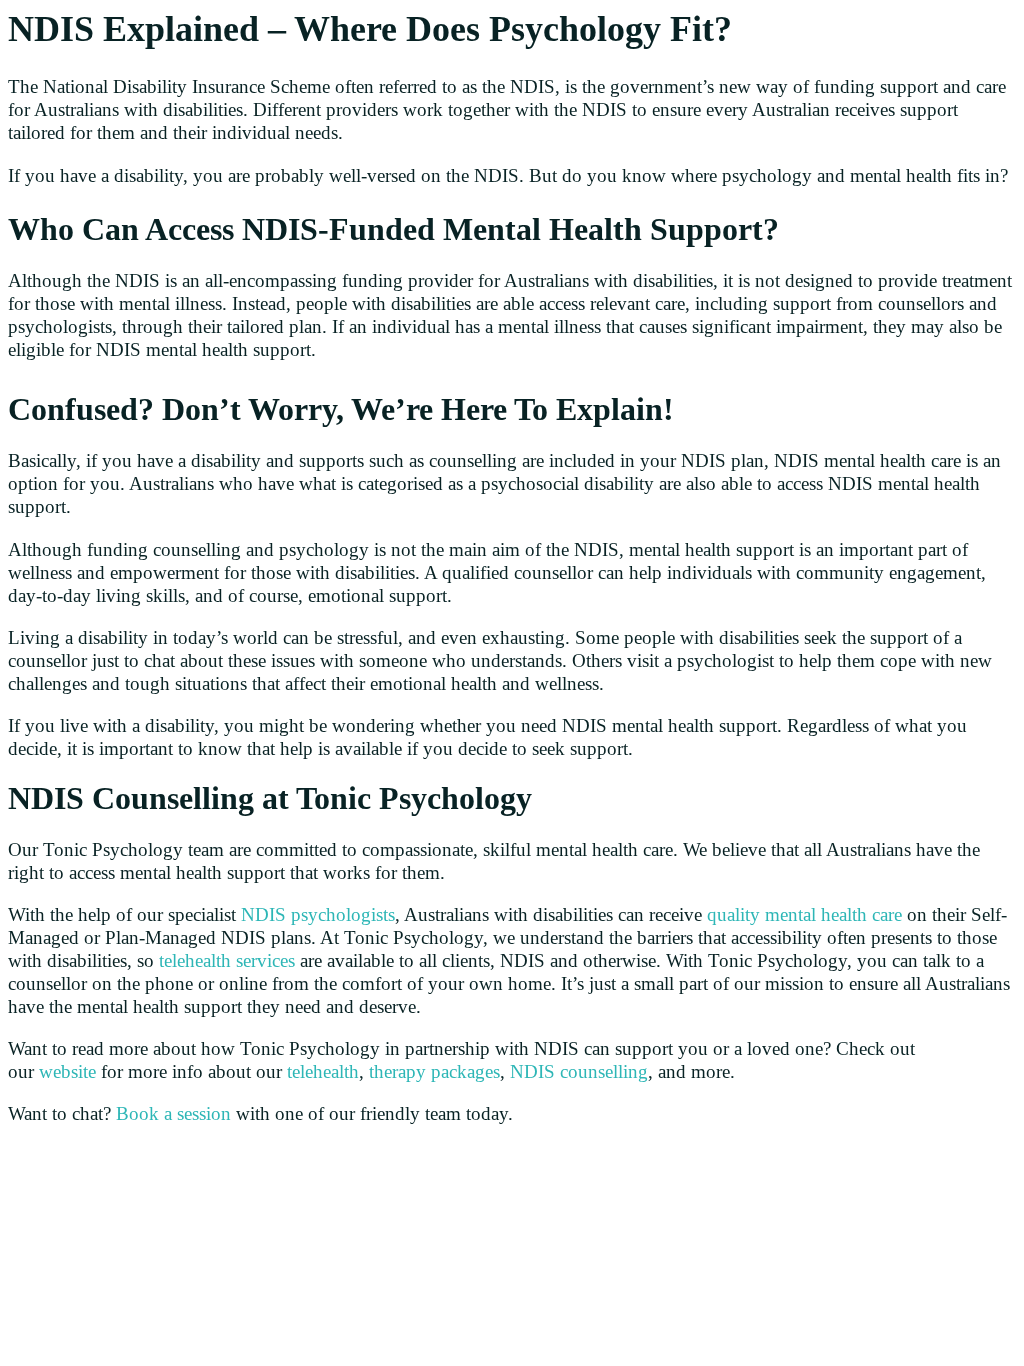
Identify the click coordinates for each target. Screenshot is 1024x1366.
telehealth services (227, 960)
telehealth (323, 1071)
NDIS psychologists (318, 914)
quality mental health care (804, 914)
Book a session (173, 1113)
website (67, 1071)
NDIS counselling (579, 1071)
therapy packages (434, 1071)
